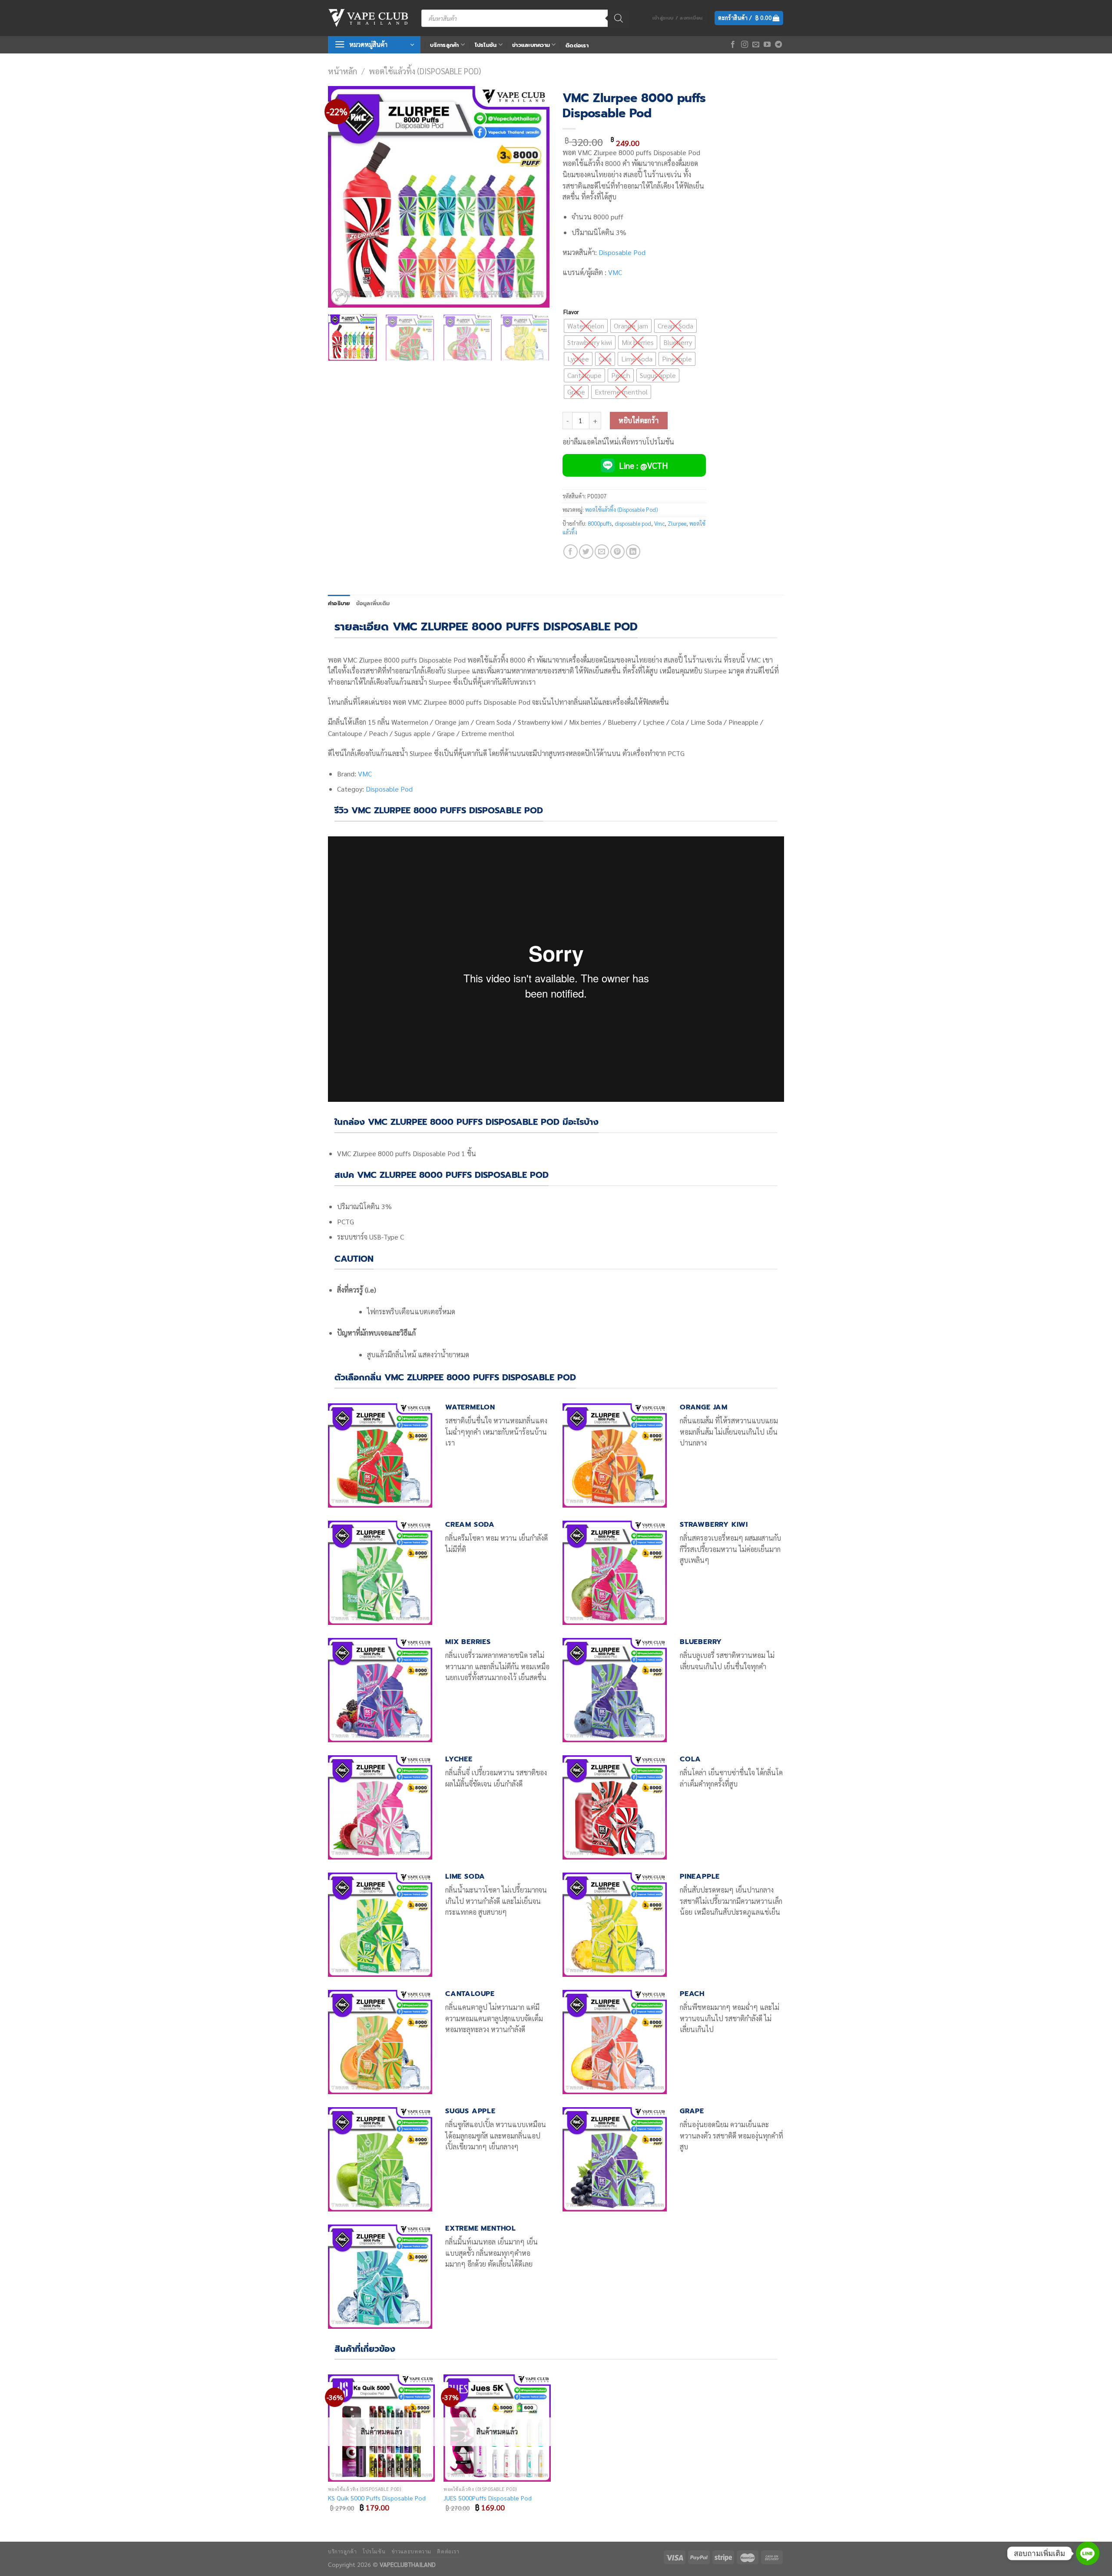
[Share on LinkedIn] (633, 552)
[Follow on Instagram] (745, 45)
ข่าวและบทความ (531, 45)
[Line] (1088, 2553)
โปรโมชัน (486, 45)
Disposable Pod (622, 252)
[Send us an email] (756, 45)
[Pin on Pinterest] (617, 552)
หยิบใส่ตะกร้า (639, 420)
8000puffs (600, 523)
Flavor (571, 312)
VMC (615, 272)
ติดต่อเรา (577, 45)
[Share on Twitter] (586, 552)
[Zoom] (339, 297)
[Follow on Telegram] (778, 45)
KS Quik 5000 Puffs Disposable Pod (377, 2498)
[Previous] (343, 197)
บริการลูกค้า (444, 45)
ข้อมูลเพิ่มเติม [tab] (373, 603)
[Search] (619, 18)
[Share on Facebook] (571, 552)
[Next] (534, 197)
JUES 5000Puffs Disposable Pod (488, 2498)
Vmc (659, 523)
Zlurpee (677, 523)
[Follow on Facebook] (733, 45)
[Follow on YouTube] (767, 45)
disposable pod (633, 523)
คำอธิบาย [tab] (339, 603)
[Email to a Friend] (602, 552)
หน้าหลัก (343, 71)
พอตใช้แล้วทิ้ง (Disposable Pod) (425, 71)
